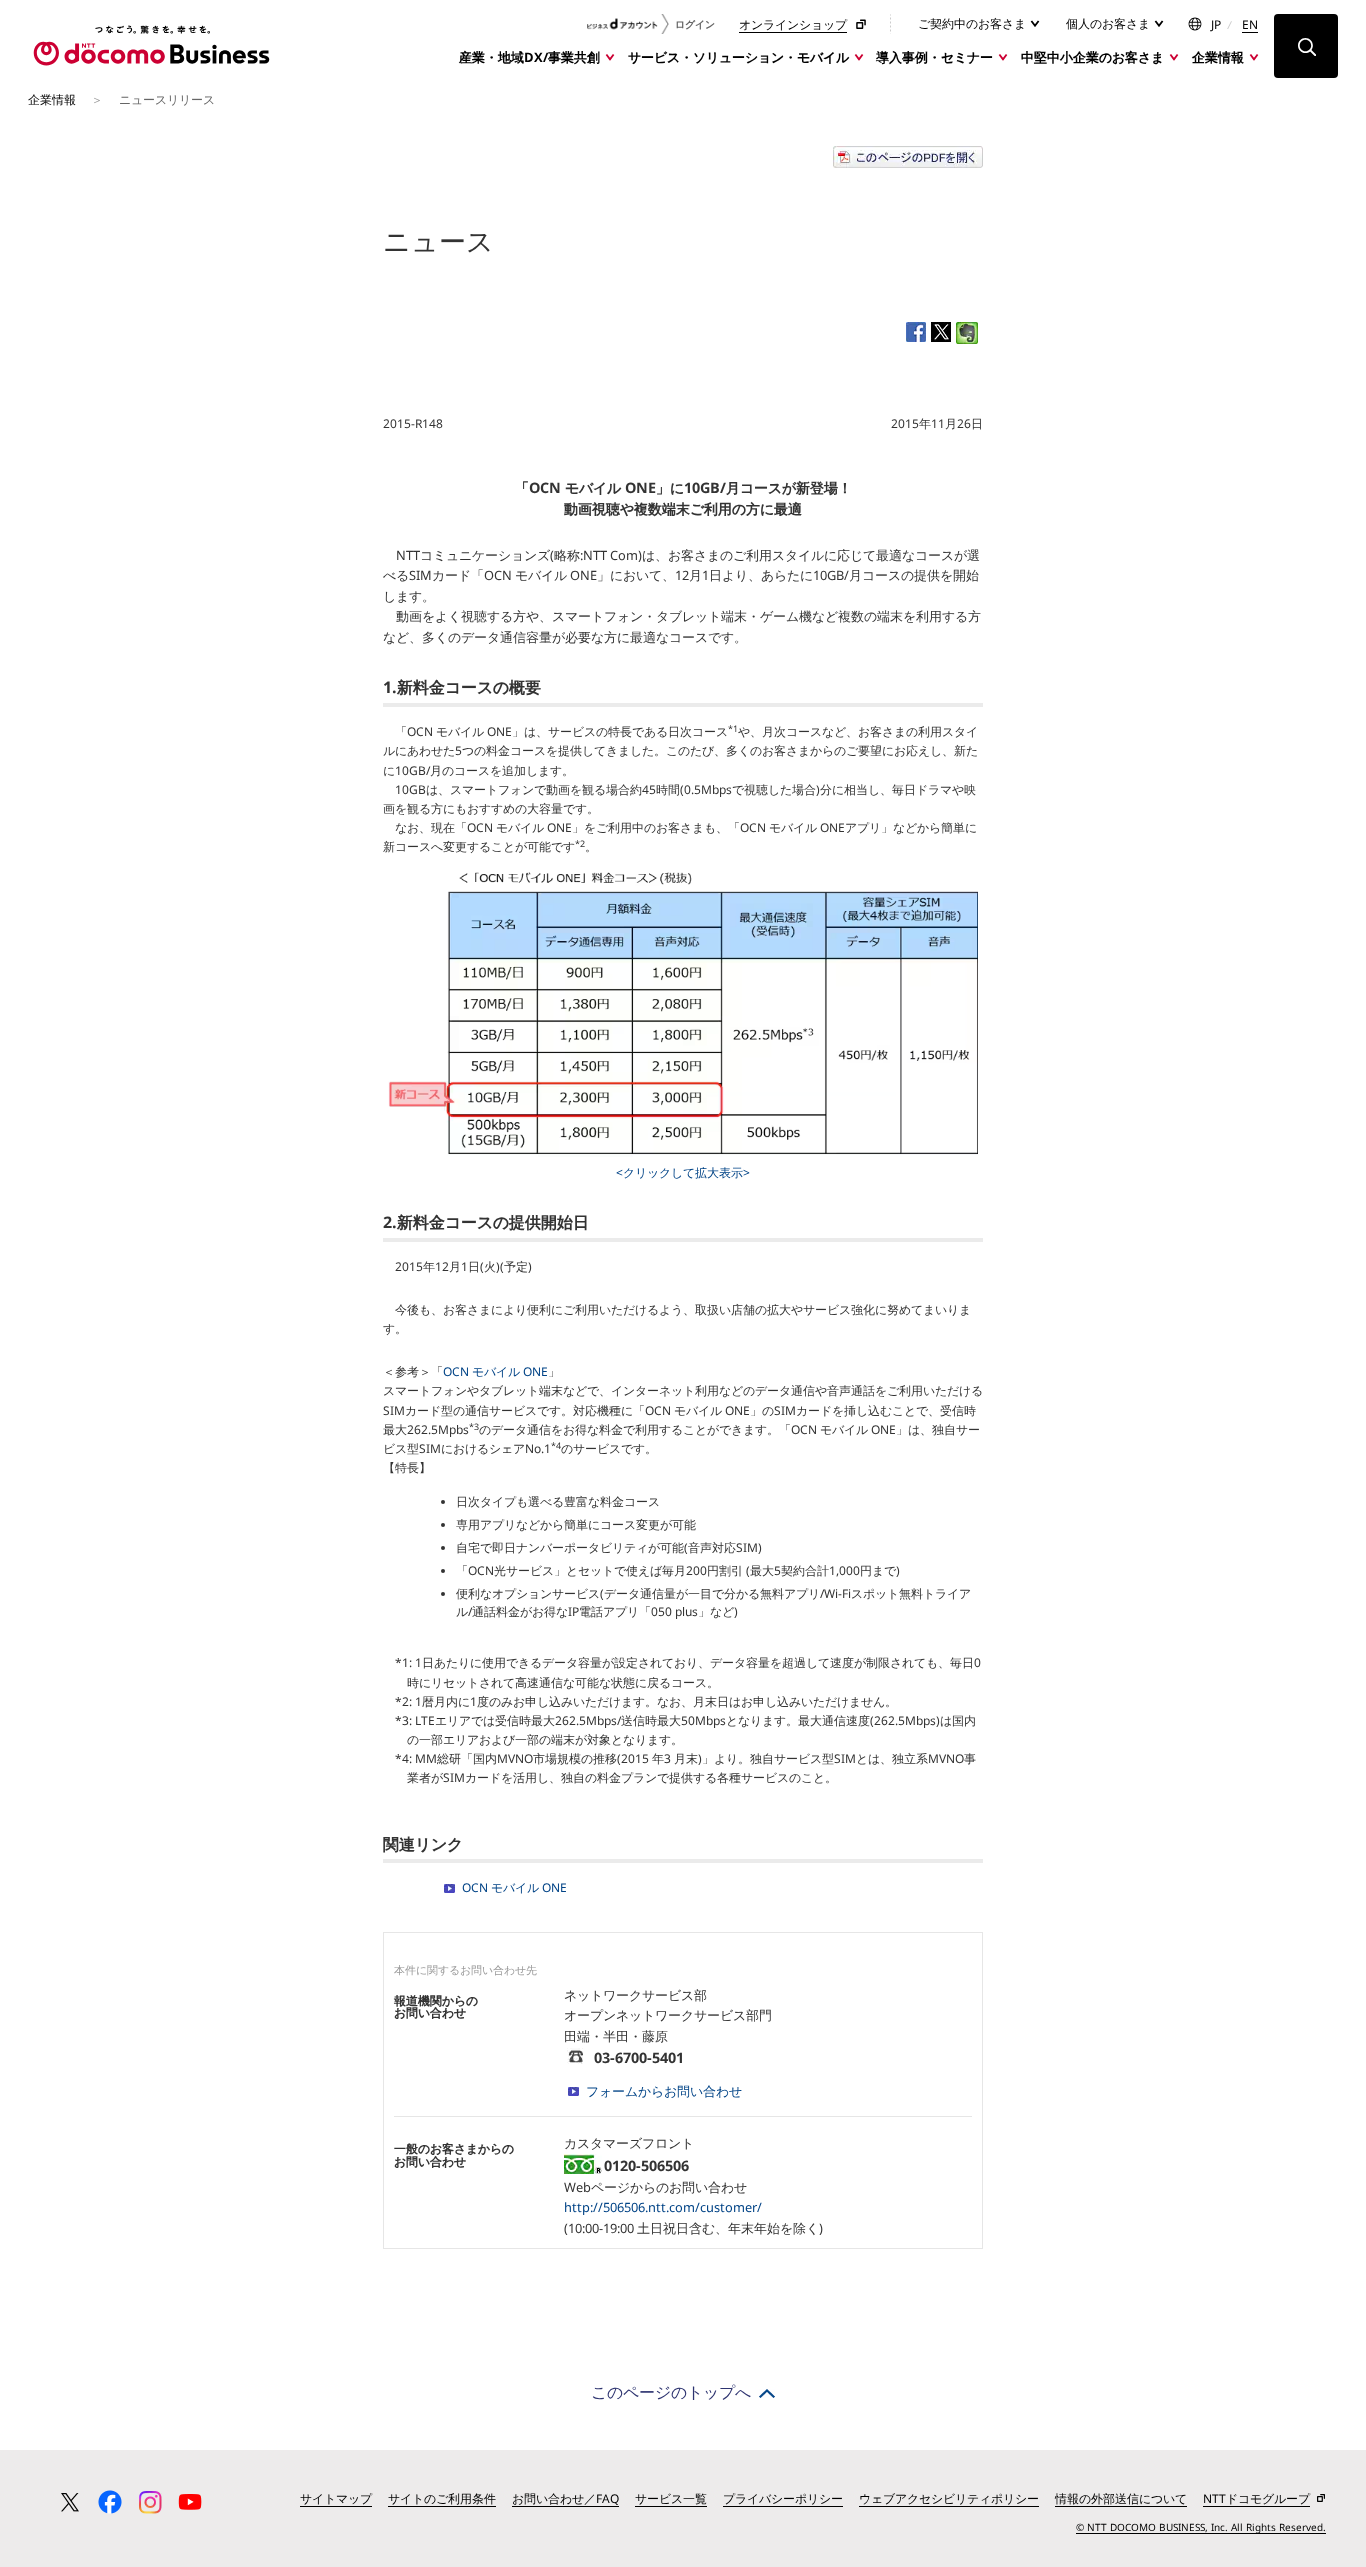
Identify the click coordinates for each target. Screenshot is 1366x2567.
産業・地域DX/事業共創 (529, 57)
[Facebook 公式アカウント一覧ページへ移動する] (110, 2502)
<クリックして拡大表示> (683, 1172)
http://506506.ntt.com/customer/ (663, 2207)
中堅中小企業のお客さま (1092, 57)
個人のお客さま (1109, 23)
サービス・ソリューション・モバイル (738, 57)
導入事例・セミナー (934, 57)
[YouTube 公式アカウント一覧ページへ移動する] (190, 2502)
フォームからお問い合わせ (664, 2091)
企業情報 (1218, 57)
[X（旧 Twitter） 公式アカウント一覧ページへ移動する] (70, 2502)
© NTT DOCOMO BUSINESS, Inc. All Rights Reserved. (1201, 2527)
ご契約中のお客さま (973, 23)
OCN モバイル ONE (495, 1371)
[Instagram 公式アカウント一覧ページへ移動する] (150, 2502)
